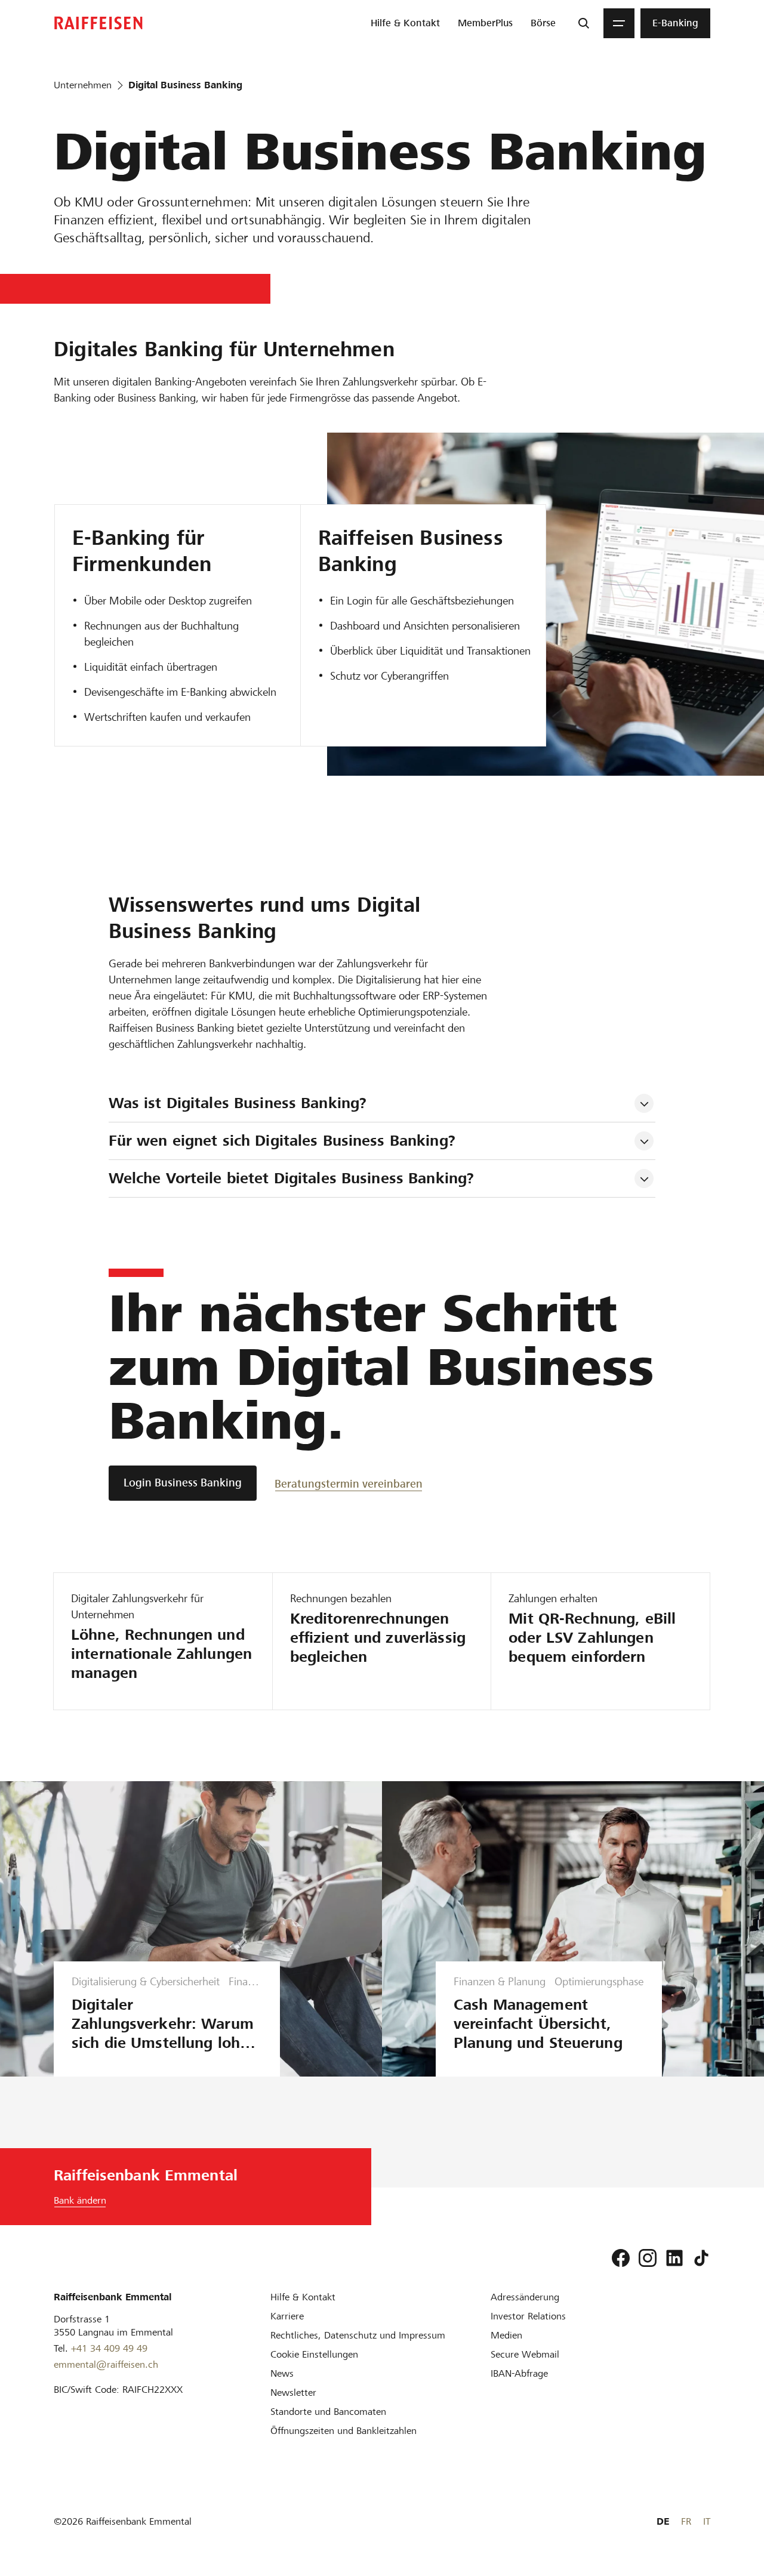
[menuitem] (405, 23)
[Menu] (619, 23)
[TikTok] (701, 2258)
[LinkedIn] (674, 2258)
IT (707, 2521)
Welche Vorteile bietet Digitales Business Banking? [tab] (292, 1178)
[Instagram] (648, 2258)
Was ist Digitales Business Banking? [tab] (238, 1103)
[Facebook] (621, 2258)
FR (686, 2521)
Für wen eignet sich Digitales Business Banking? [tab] (282, 1141)
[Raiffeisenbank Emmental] (98, 23)
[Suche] (584, 23)
